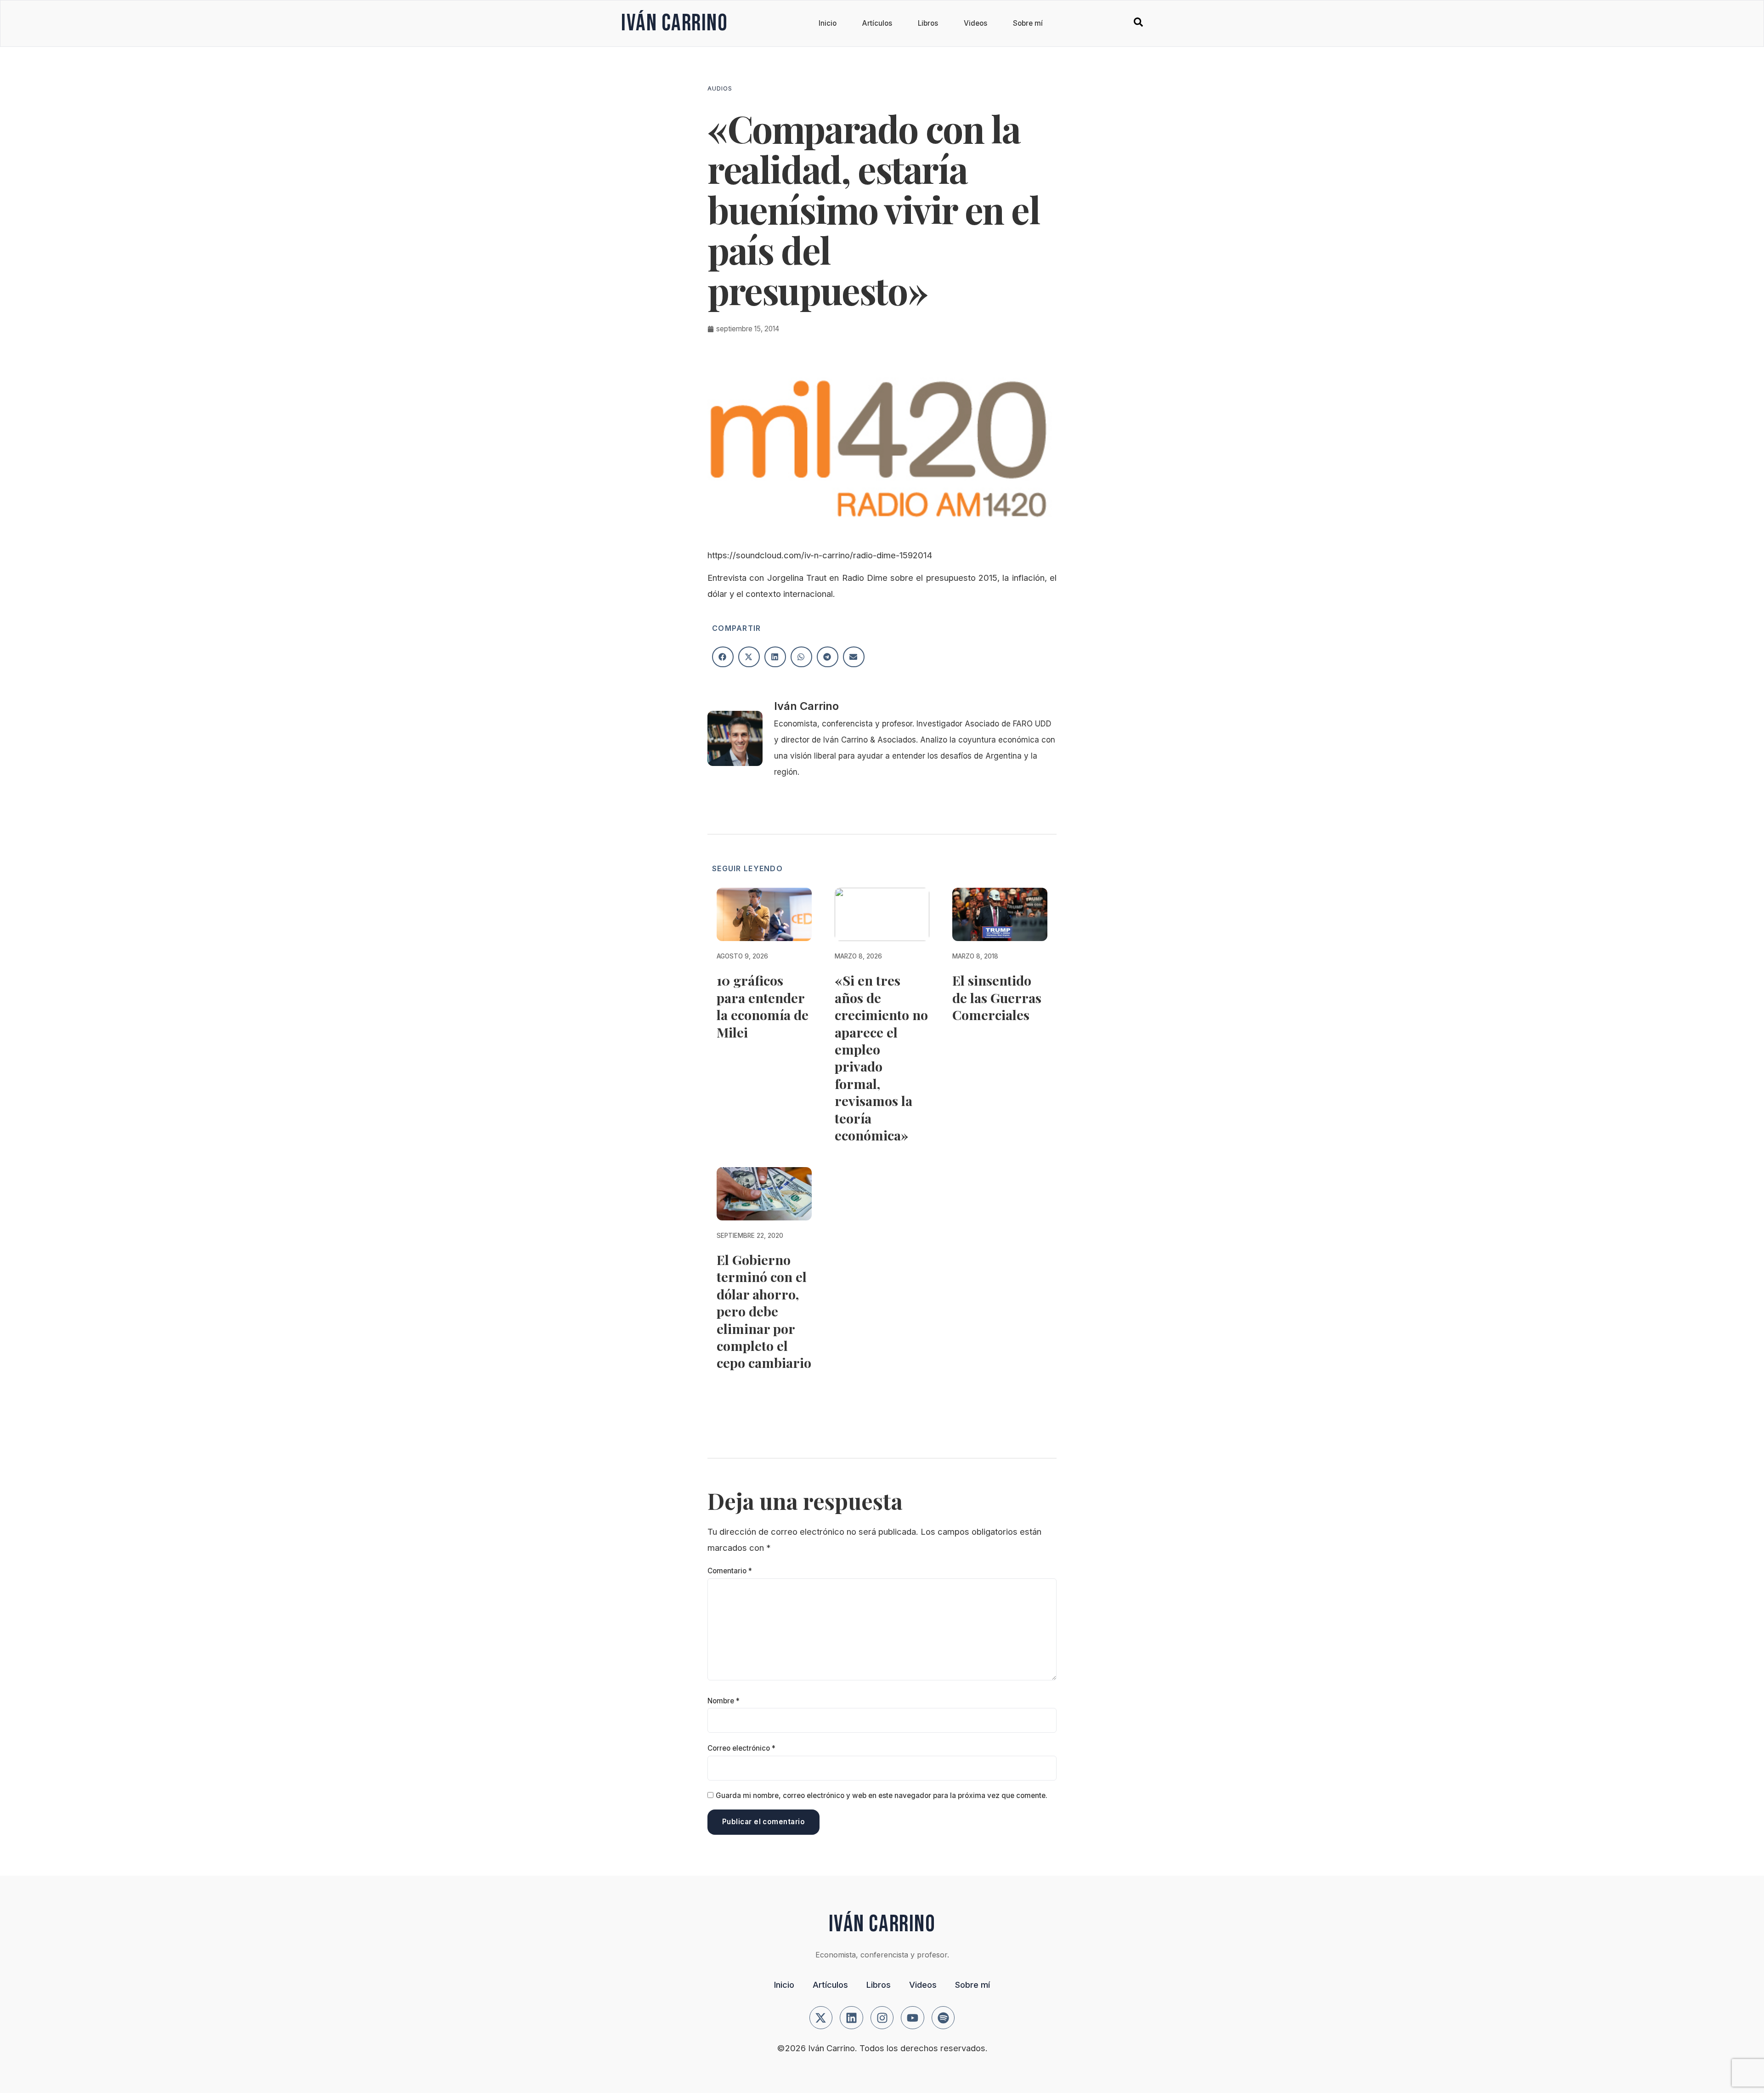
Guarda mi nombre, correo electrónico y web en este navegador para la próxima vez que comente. (882, 1795)
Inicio (828, 23)
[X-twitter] (821, 2018)
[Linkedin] (851, 2018)
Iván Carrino (674, 23)
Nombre (724, 1701)
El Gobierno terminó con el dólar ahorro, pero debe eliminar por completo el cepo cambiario (764, 1311)
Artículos (877, 23)
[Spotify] (943, 2018)
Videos (975, 23)
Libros (928, 23)
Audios (720, 88)
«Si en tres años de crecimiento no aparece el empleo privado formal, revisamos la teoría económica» (881, 1058)
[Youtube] (913, 2018)
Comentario (730, 1571)
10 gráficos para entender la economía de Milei (763, 1006)
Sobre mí (1028, 23)
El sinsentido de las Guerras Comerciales (997, 997)
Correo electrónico (741, 1748)
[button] (723, 657)
